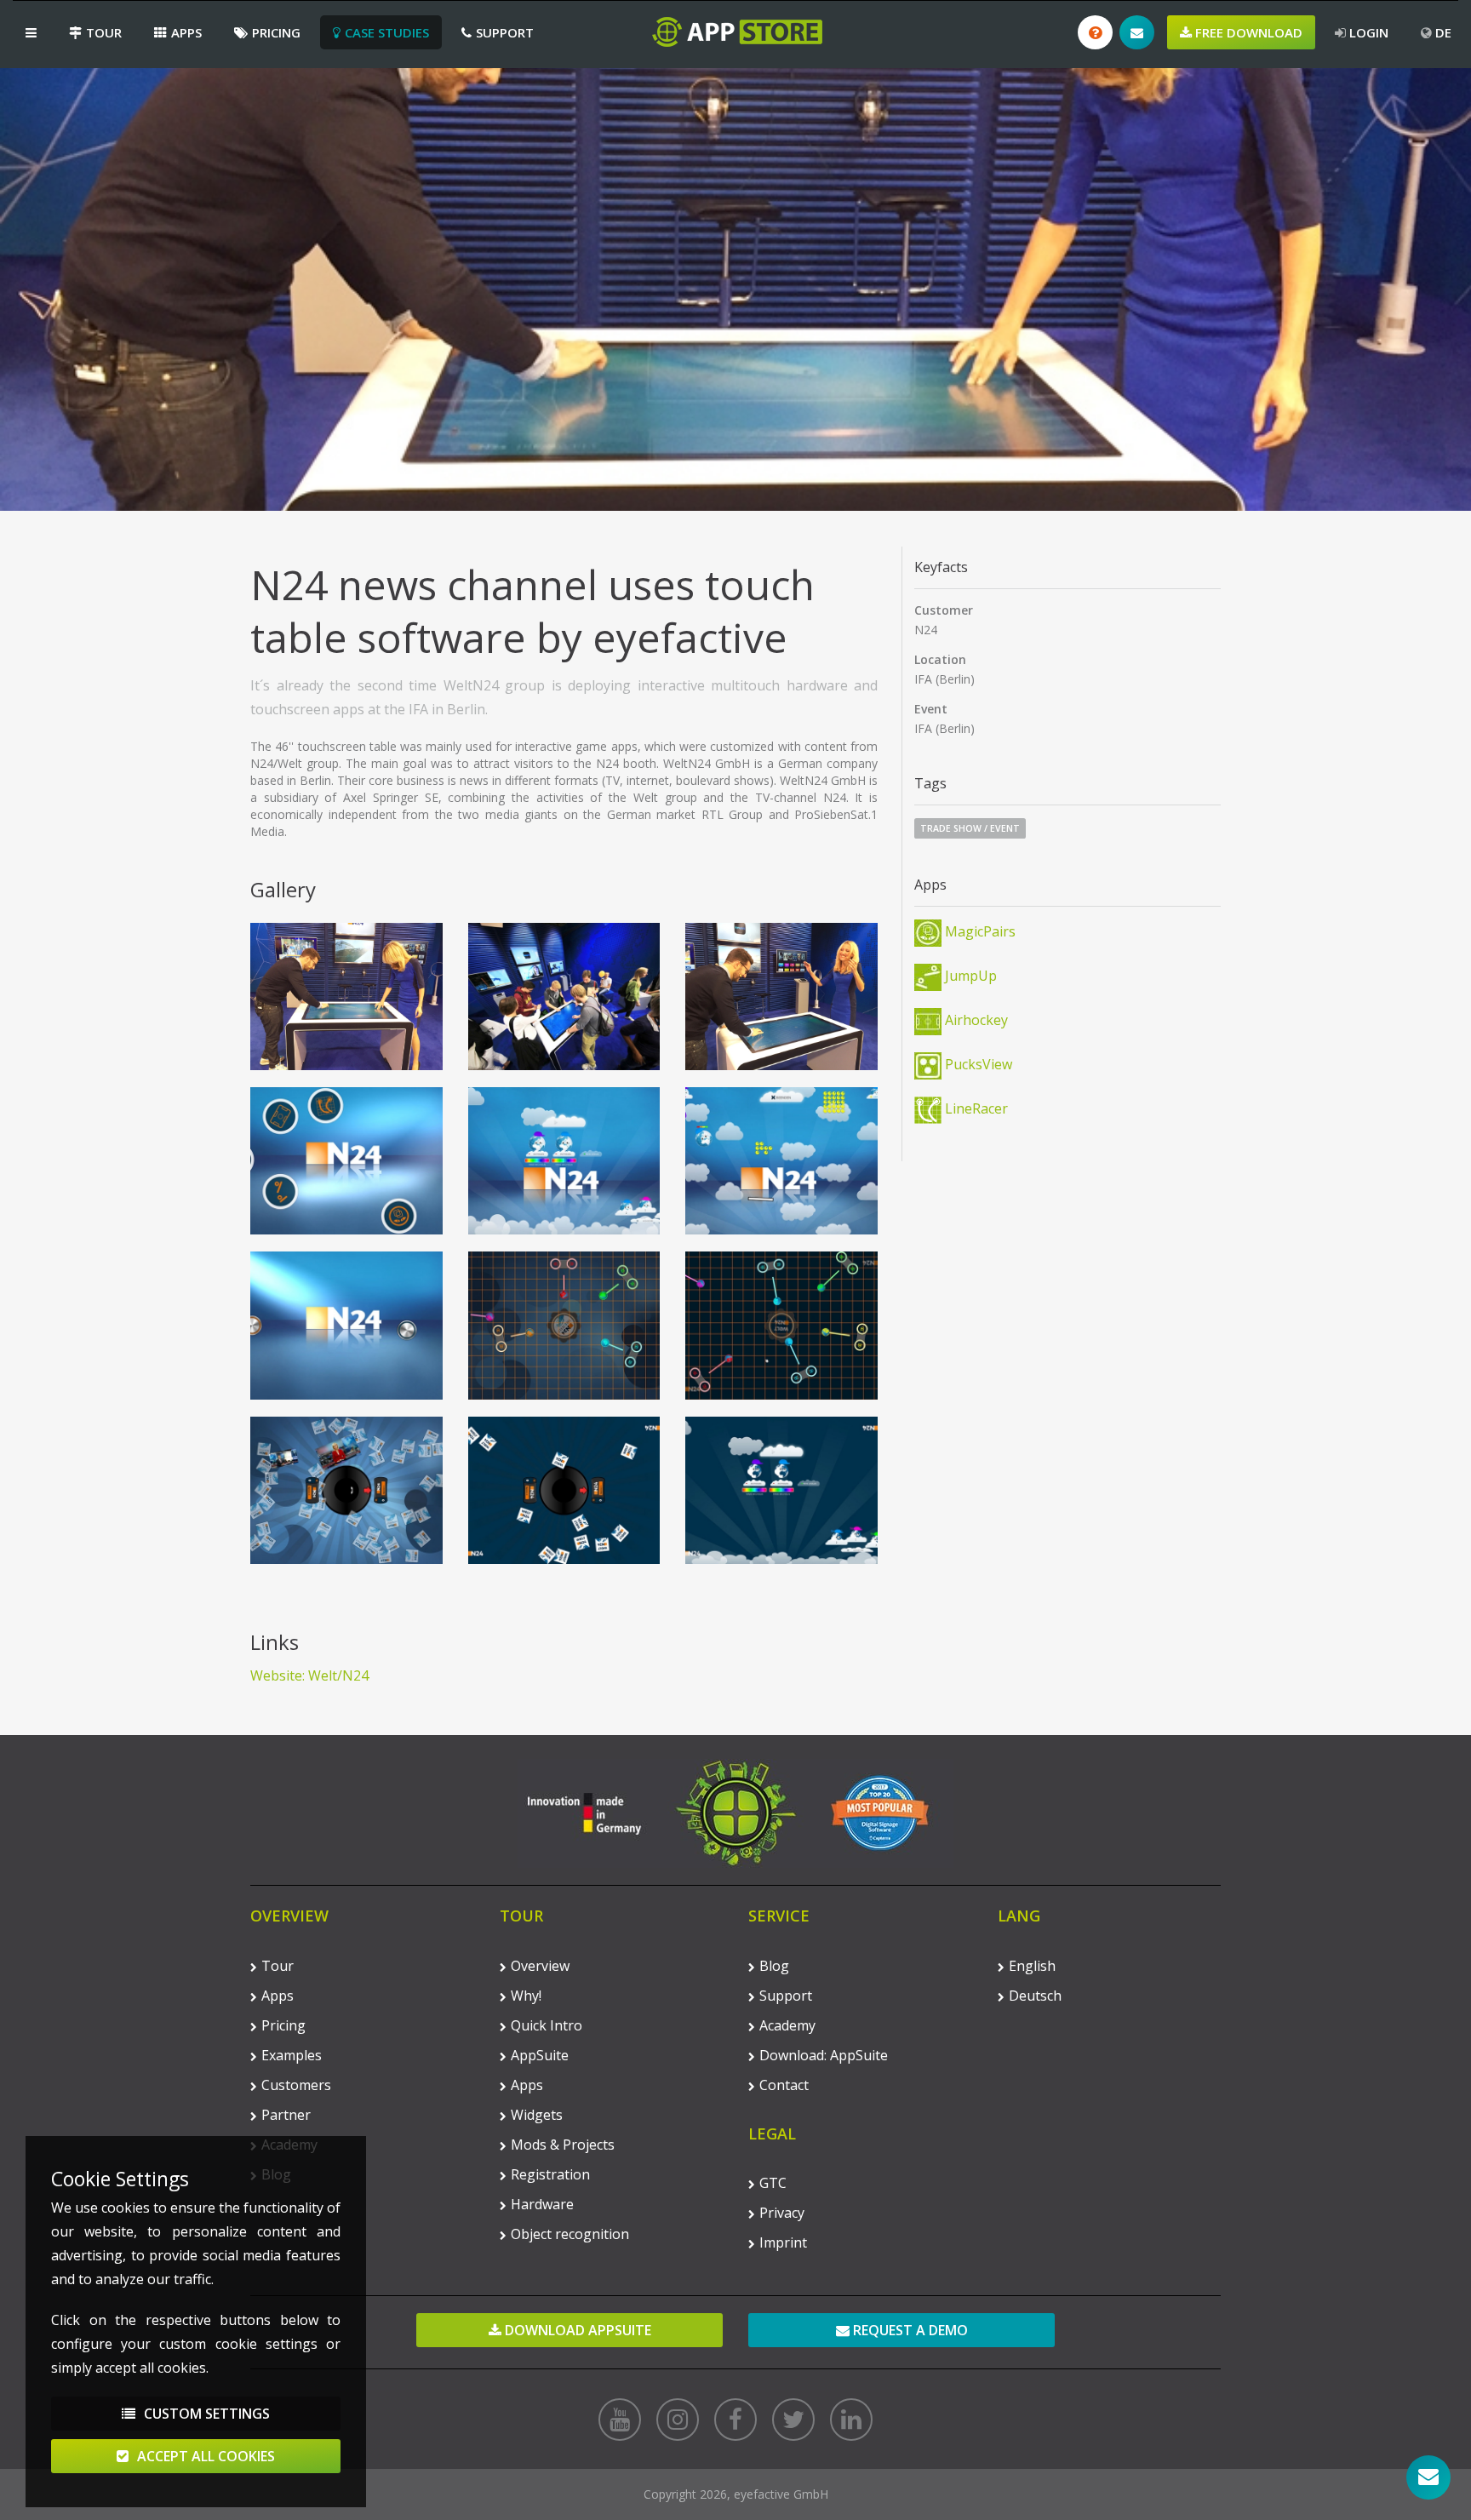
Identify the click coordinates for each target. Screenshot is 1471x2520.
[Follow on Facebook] (735, 2420)
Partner (286, 2115)
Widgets (537, 2115)
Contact (784, 2085)
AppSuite (540, 2055)
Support (505, 32)
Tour (104, 32)
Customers (296, 2085)
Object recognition (570, 2234)
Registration (550, 2174)
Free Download (1247, 32)
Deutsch (1035, 1996)
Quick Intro (547, 2025)
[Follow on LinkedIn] (851, 2420)
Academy (787, 2025)
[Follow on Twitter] (793, 2420)
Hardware (542, 2204)
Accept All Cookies (204, 2456)
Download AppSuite (576, 2330)
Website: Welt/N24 (309, 1675)
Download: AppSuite (824, 2055)
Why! (526, 1996)
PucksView (977, 1064)
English (1032, 1966)
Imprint (783, 2242)
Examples (292, 2055)
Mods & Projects (563, 2145)
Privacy (782, 2213)
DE (1442, 32)
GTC (773, 2183)
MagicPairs (979, 931)
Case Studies (387, 32)
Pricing (276, 32)
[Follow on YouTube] (620, 2420)
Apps (186, 32)
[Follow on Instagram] (678, 2420)
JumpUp (969, 976)
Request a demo (909, 2330)
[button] (31, 32)
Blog (774, 1966)
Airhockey (975, 1020)
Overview (540, 1966)
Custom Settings (205, 2414)
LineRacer (975, 1108)
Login (1367, 32)
